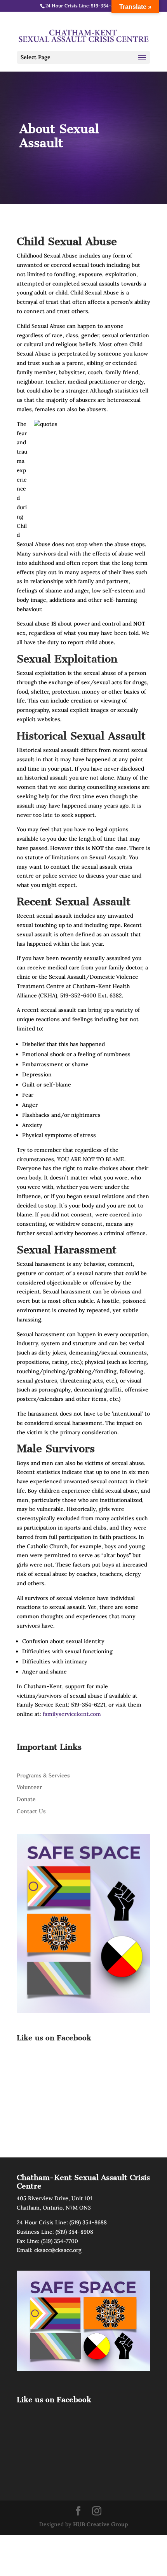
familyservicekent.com (72, 1714)
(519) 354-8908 (74, 2232)
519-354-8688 (106, 6)
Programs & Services (43, 1775)
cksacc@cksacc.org (58, 2250)
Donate (26, 1799)
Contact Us (31, 1811)
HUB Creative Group (100, 2524)
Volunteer (29, 1787)
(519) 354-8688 (88, 2222)
